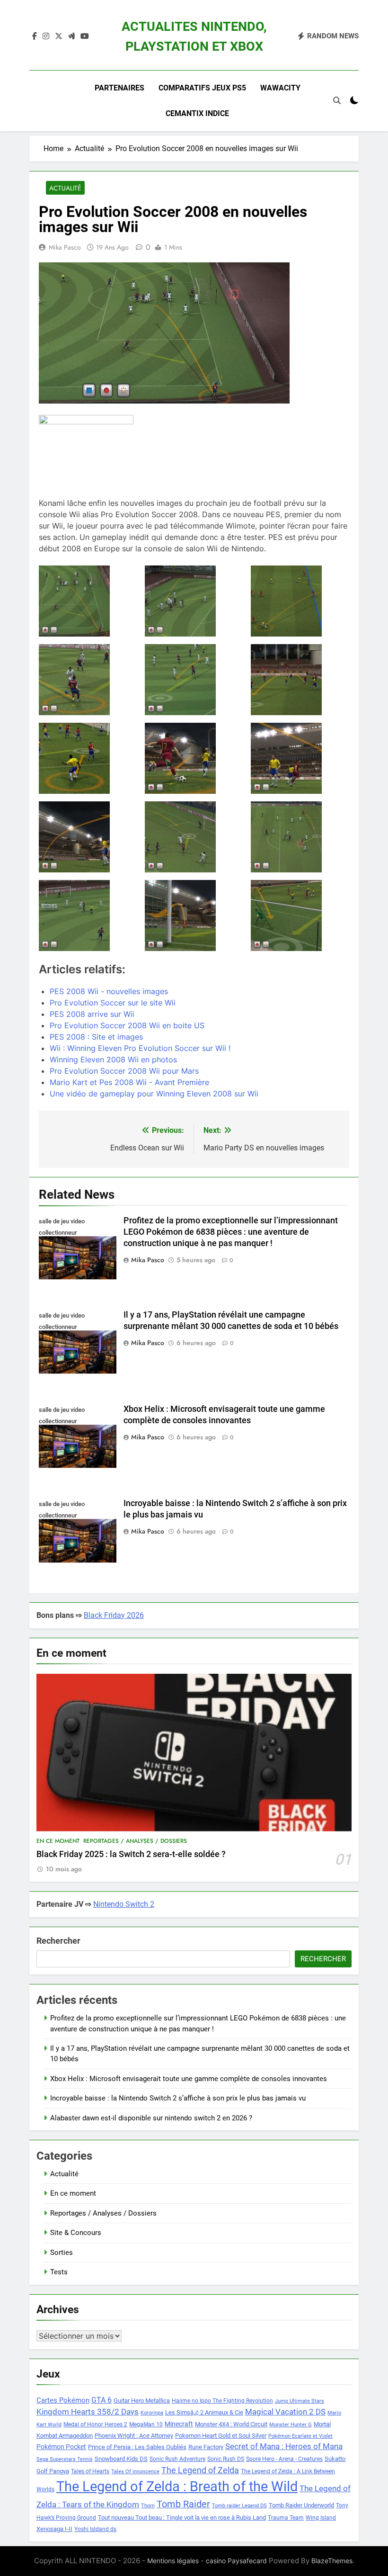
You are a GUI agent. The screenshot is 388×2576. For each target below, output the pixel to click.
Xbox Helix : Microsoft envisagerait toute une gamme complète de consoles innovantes (189, 2079)
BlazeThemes (332, 2561)
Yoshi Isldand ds (95, 2529)
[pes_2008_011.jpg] (88, 680)
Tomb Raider (183, 2504)
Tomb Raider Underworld (301, 2505)
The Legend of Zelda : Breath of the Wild (177, 2486)
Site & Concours (76, 2233)
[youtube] (85, 36)
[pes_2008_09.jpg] (300, 916)
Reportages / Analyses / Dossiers (135, 1841)
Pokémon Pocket (61, 2447)
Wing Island (321, 2518)
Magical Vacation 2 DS (285, 2412)
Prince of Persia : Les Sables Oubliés (137, 2447)
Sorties (62, 2253)
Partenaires (119, 88)
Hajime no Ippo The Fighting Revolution (222, 2401)
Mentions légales (173, 2561)
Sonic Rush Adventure (177, 2459)
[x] (59, 36)
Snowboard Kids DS (121, 2459)
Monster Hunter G (291, 2425)
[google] (71, 36)
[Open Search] (337, 100)
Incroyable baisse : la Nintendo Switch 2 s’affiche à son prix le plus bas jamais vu (178, 2098)
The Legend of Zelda (200, 2470)
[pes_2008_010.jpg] (300, 601)
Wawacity (280, 88)
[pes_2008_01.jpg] (194, 601)
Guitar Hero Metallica (142, 2401)
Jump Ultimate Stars (300, 2401)
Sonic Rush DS (226, 2459)
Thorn (148, 2506)
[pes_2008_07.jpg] (88, 916)
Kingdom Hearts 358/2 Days (88, 2412)
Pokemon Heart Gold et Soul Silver (221, 2436)
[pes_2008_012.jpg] (194, 680)
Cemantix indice (197, 113)
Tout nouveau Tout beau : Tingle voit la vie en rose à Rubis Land (182, 2518)
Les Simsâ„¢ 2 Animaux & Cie (204, 2412)
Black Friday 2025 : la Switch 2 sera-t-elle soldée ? (131, 1854)
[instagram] (46, 36)
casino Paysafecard (236, 2561)
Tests (59, 2272)
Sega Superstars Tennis (65, 2459)
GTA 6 (101, 2400)
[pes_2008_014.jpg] (88, 758)
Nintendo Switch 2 (124, 1904)
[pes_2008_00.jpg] (88, 601)
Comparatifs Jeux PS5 (202, 88)
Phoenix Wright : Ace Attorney (134, 2436)
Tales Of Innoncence (135, 2472)
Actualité (65, 188)
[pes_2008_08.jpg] (194, 916)
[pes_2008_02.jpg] (194, 758)
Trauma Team (286, 2518)
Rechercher (58, 1941)
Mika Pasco (65, 247)
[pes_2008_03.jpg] (300, 758)
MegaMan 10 (146, 2424)
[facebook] (35, 36)
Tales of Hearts (90, 2471)
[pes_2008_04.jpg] (88, 837)
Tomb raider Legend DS (239, 2506)
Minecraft (179, 2424)
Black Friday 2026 (114, 1615)
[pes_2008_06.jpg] (300, 837)
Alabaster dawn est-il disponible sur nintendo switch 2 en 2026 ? (151, 2118)
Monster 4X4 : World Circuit (231, 2424)
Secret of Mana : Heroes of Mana (284, 2446)
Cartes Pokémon (63, 2400)
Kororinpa (152, 2413)
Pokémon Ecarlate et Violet (300, 2436)
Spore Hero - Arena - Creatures (284, 2459)
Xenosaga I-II (54, 2529)
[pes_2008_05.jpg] (194, 837)
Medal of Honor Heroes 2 (95, 2424)
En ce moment (58, 1841)
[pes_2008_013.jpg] (300, 680)
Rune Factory (206, 2447)
